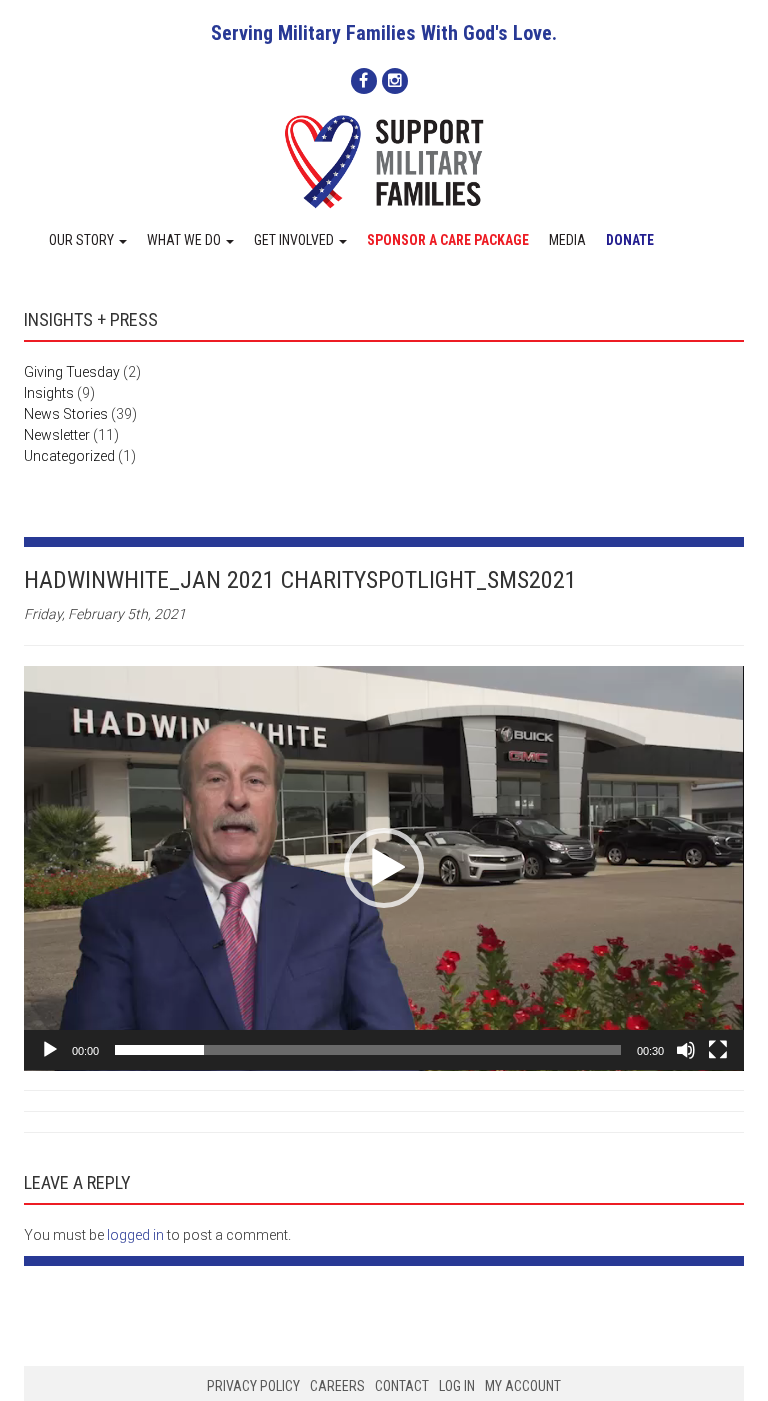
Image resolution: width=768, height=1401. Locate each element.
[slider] (368, 1050)
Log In (457, 1386)
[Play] (50, 1050)
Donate (630, 240)
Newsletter (57, 435)
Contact (402, 1386)
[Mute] (686, 1050)
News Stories (66, 414)
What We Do (185, 240)
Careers (337, 1386)
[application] (384, 868)
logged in (135, 1235)
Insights (49, 393)
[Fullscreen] (718, 1050)
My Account (523, 1386)
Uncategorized (69, 456)
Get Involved (295, 240)
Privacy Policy (253, 1386)
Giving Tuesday (72, 372)
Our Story (83, 240)
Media (567, 240)
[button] (384, 868)
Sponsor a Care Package (448, 240)
